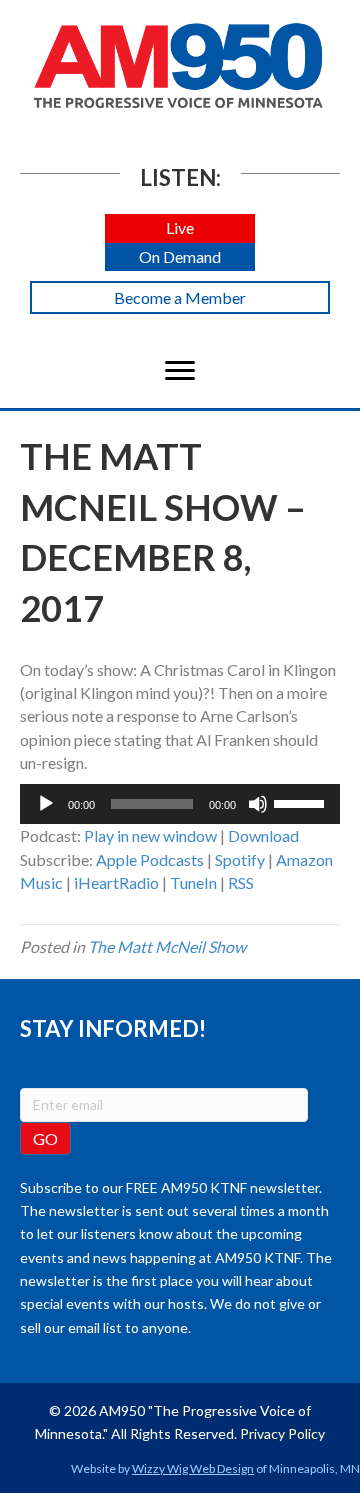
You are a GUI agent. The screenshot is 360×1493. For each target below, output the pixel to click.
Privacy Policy (282, 1433)
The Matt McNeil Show (167, 946)
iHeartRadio (116, 882)
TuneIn (193, 882)
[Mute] (258, 804)
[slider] (302, 802)
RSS (241, 882)
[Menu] (180, 371)
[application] (180, 804)
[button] (180, 228)
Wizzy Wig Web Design (193, 1468)
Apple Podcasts (150, 859)
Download (263, 835)
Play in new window (150, 835)
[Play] (46, 804)
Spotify (240, 859)
